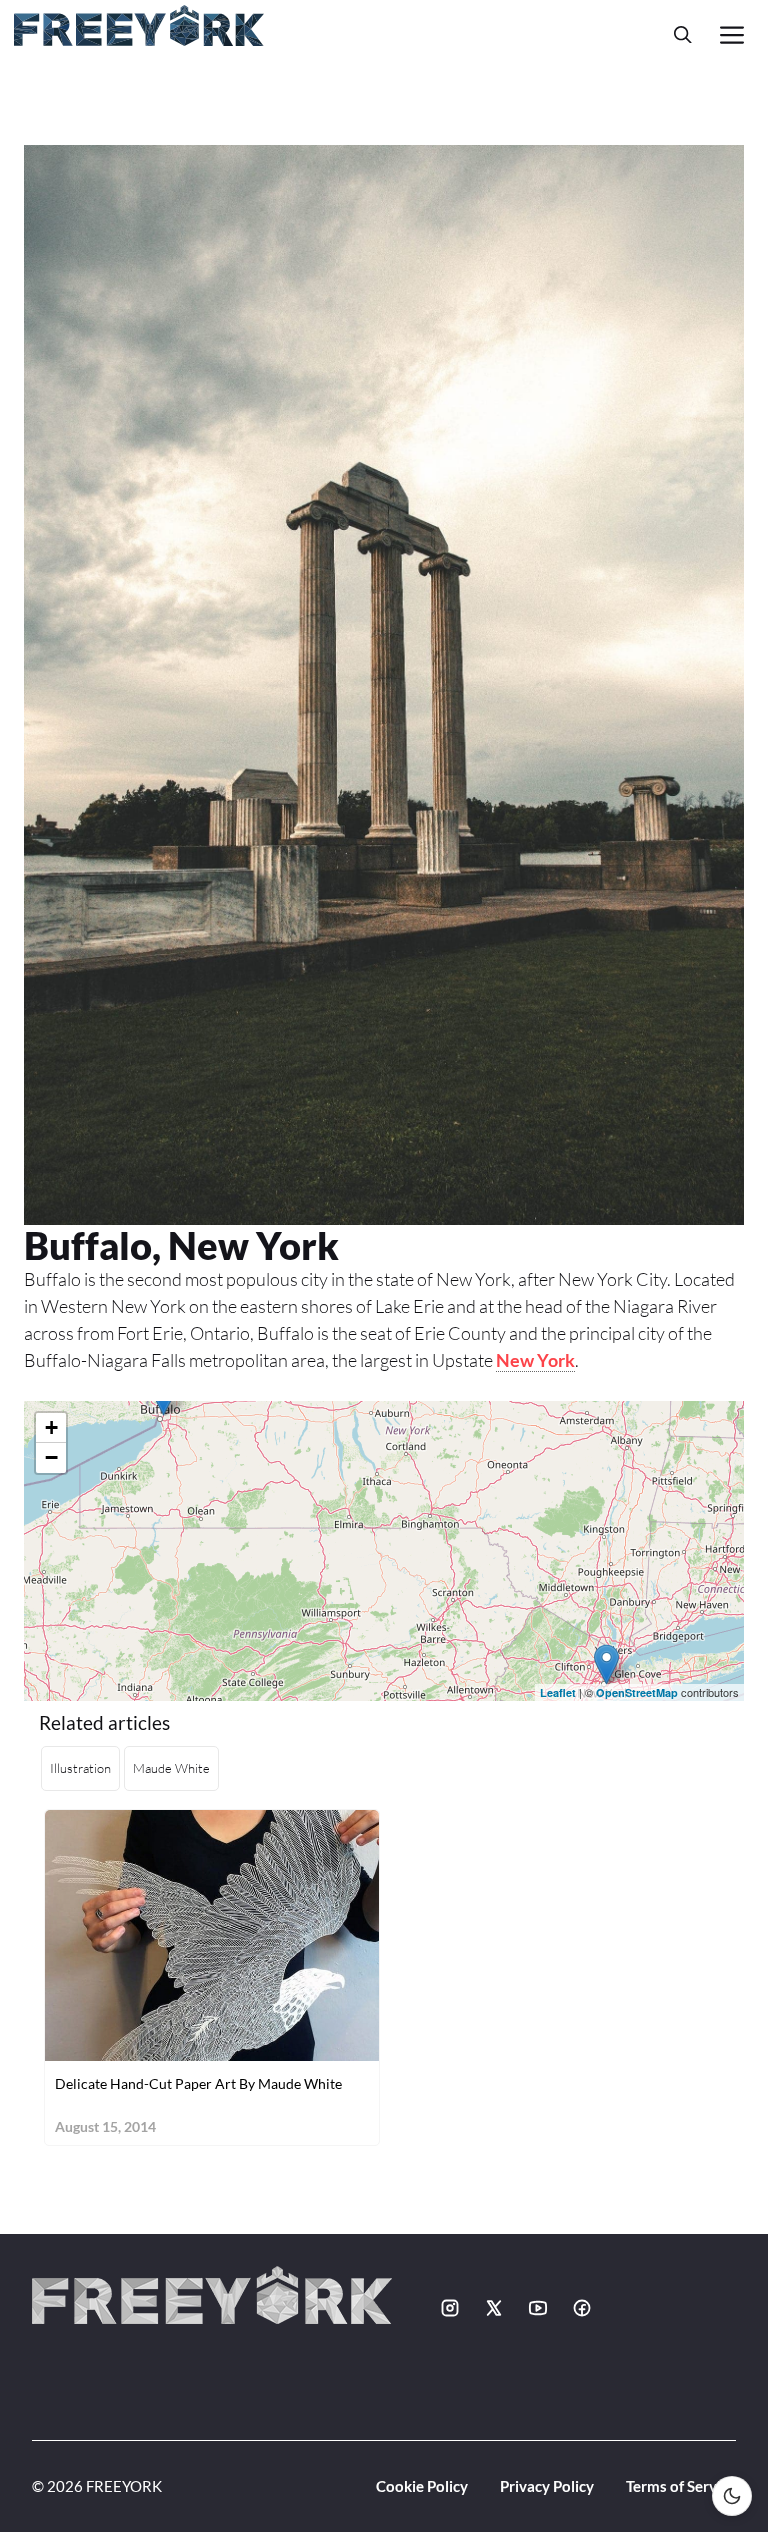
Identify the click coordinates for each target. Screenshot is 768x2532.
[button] (683, 34)
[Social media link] (450, 2308)
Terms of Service (681, 2486)
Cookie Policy (422, 2486)
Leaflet (558, 1692)
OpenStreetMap (637, 1692)
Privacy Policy (547, 2486)
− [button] (51, 1457)
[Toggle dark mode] (732, 2496)
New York (535, 1360)
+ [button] (51, 1427)
